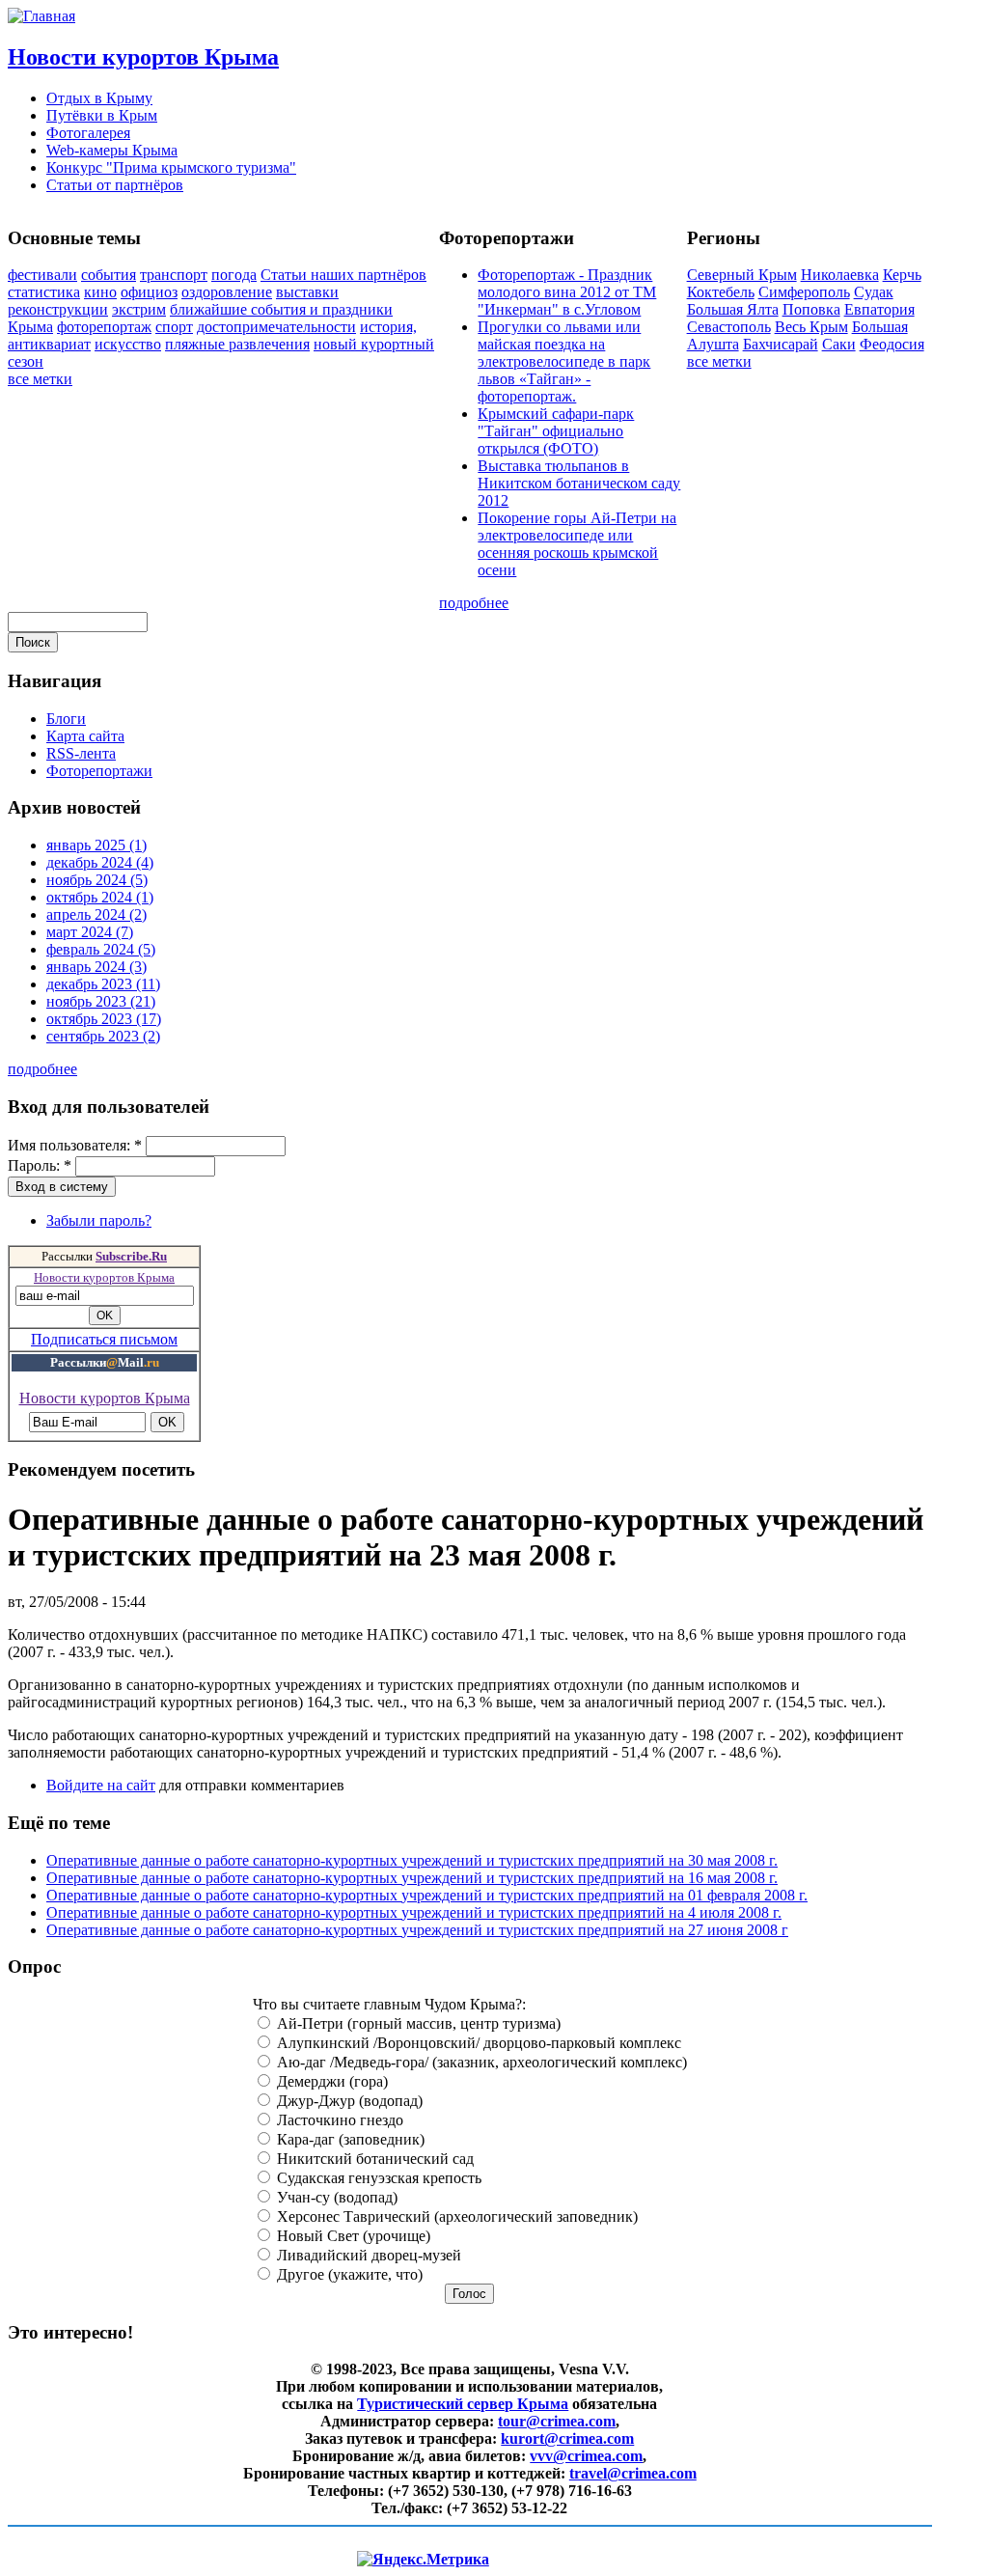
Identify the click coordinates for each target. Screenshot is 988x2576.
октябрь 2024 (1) (100, 897)
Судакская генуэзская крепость (377, 2178)
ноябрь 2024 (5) (97, 880)
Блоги (66, 719)
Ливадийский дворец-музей (367, 2255)
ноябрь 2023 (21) (101, 1001)
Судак (874, 292)
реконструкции (58, 309)
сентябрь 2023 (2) (103, 1036)
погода (234, 275)
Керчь (902, 275)
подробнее (474, 603)
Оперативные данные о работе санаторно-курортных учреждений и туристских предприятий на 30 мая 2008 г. (412, 1860)
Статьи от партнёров (115, 185)
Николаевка (840, 275)
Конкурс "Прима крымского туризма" (171, 167)
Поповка (811, 309)
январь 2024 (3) (96, 967)
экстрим (139, 309)
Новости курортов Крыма (143, 57)
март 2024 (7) (90, 932)
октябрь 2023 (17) (104, 1019)
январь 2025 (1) (96, 845)
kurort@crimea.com (567, 2438)
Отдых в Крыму (99, 98)
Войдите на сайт (101, 1785)
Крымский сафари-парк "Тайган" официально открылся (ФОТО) (556, 431)
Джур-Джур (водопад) (348, 2101)
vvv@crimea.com (586, 2456)
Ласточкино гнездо (338, 2120)
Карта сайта (85, 736)
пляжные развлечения (237, 344)
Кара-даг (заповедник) (349, 2139)
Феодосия (892, 344)
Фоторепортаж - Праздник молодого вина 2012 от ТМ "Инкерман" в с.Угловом (567, 292)
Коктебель (721, 292)
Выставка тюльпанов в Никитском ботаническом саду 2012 (579, 483)
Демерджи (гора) (330, 2081)
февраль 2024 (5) (101, 949)
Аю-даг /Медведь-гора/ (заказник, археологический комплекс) (480, 2062)
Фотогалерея (88, 133)
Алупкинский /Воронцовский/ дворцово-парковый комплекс (477, 2043)
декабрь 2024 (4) (100, 862)
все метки (40, 379)
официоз (149, 292)
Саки (839, 344)
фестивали (42, 275)
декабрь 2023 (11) (103, 984)
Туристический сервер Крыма (463, 2404)
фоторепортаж (104, 327)
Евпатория (879, 309)
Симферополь (804, 292)
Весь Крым (811, 327)
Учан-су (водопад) (335, 2197)
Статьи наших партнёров (343, 275)
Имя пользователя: (75, 1145)
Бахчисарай (781, 344)
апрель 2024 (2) (96, 914)
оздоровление (227, 292)
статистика (44, 292)
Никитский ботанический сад (373, 2159)
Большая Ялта (733, 309)
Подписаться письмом (104, 1339)
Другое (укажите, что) (348, 2274)
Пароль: (40, 1165)
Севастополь (729, 327)
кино (100, 292)
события (109, 275)
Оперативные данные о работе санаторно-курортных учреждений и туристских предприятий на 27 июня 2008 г (417, 1930)
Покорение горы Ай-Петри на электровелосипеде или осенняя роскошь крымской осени (577, 544)
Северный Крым (742, 275)
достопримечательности (276, 327)
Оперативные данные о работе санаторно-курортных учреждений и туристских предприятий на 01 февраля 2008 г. (427, 1895)
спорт (174, 327)
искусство (128, 344)
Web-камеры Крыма (112, 150)
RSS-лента (81, 753)
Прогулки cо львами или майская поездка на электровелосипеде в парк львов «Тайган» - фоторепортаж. (564, 361)
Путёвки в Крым (102, 115)
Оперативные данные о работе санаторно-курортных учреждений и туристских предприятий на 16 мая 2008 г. (412, 1878)
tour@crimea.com (557, 2421)
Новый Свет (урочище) (352, 2236)
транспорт (174, 275)
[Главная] (41, 16)
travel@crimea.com (633, 2473)
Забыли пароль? (99, 1220)
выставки (307, 292)
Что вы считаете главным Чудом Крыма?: (389, 2004)
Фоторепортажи (99, 771)
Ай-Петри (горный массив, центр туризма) (417, 2023)
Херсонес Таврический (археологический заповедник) (455, 2216)
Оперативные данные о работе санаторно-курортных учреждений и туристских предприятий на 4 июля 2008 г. (414, 1912)
